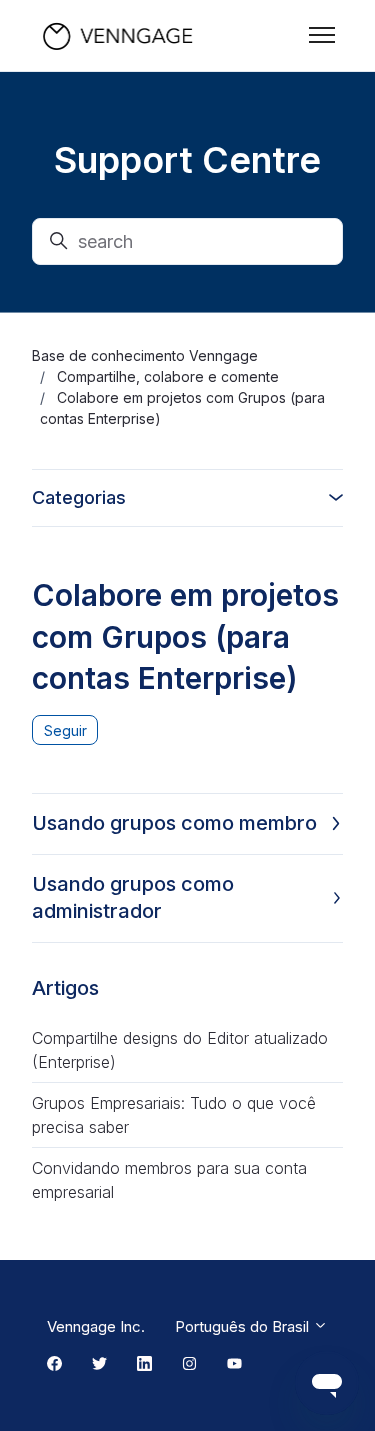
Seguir (65, 730)
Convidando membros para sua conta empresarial (169, 1180)
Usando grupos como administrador (133, 898)
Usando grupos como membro (174, 823)
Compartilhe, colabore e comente (168, 376)
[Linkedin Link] (144, 1365)
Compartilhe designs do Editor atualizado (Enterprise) (180, 1050)
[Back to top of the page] (39, 1392)
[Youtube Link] (234, 1365)
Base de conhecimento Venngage (145, 355)
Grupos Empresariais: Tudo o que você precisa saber (174, 1115)
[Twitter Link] (99, 1365)
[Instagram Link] (189, 1365)
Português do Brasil (244, 1326)
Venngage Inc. (96, 1326)
